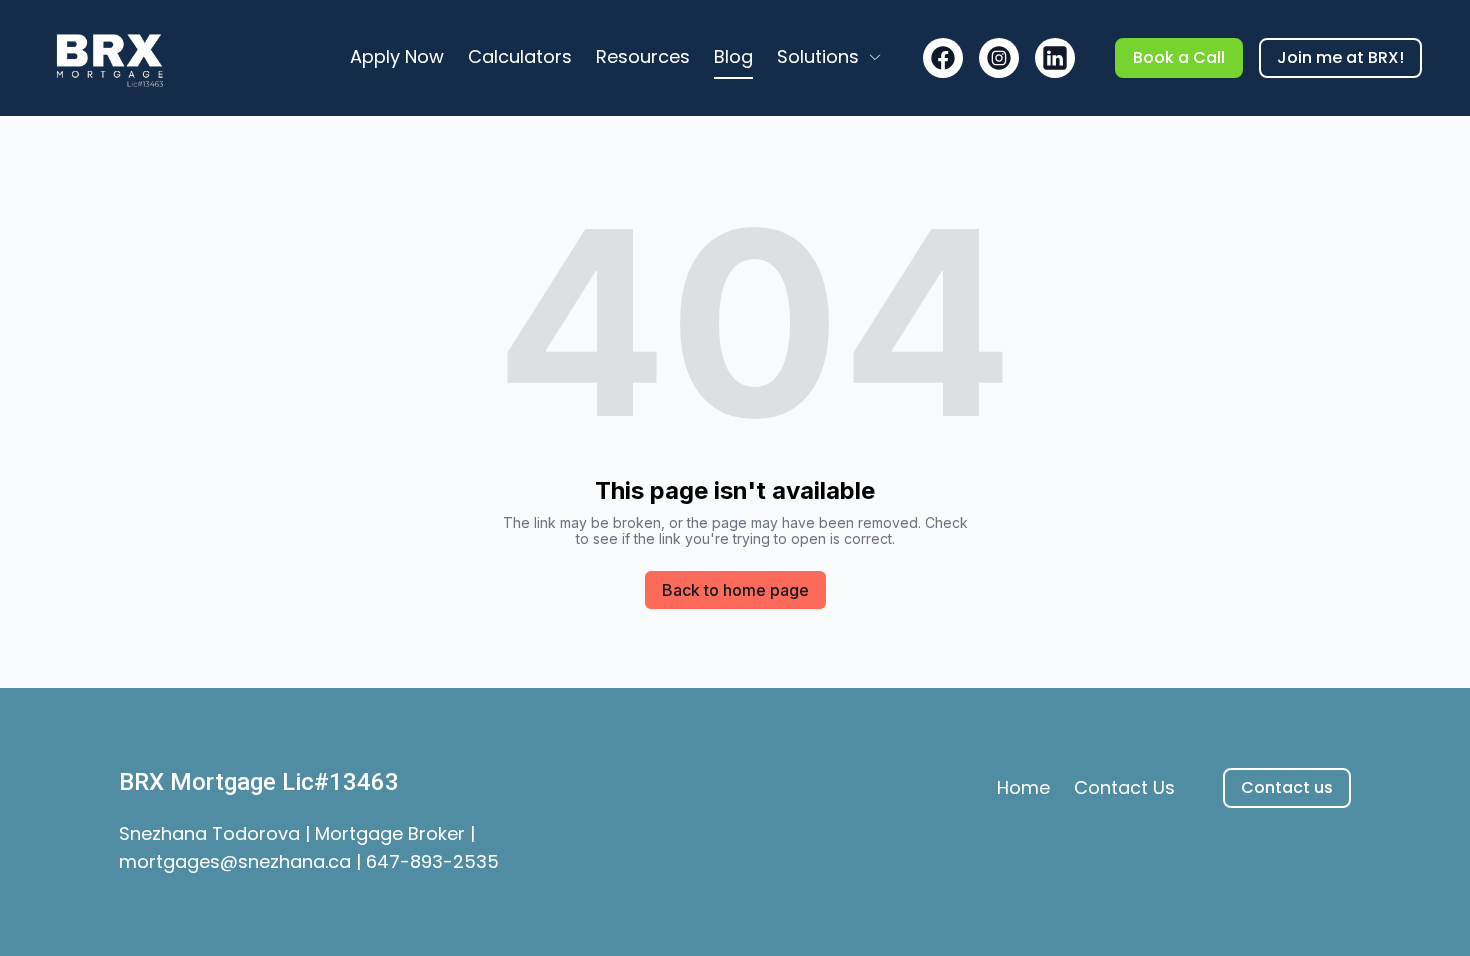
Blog (733, 56)
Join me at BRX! (1340, 57)
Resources (643, 56)
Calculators (520, 56)
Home (1023, 787)
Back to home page (735, 590)
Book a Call (1179, 57)
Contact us (1287, 787)
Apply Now (397, 56)
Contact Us (1124, 787)
